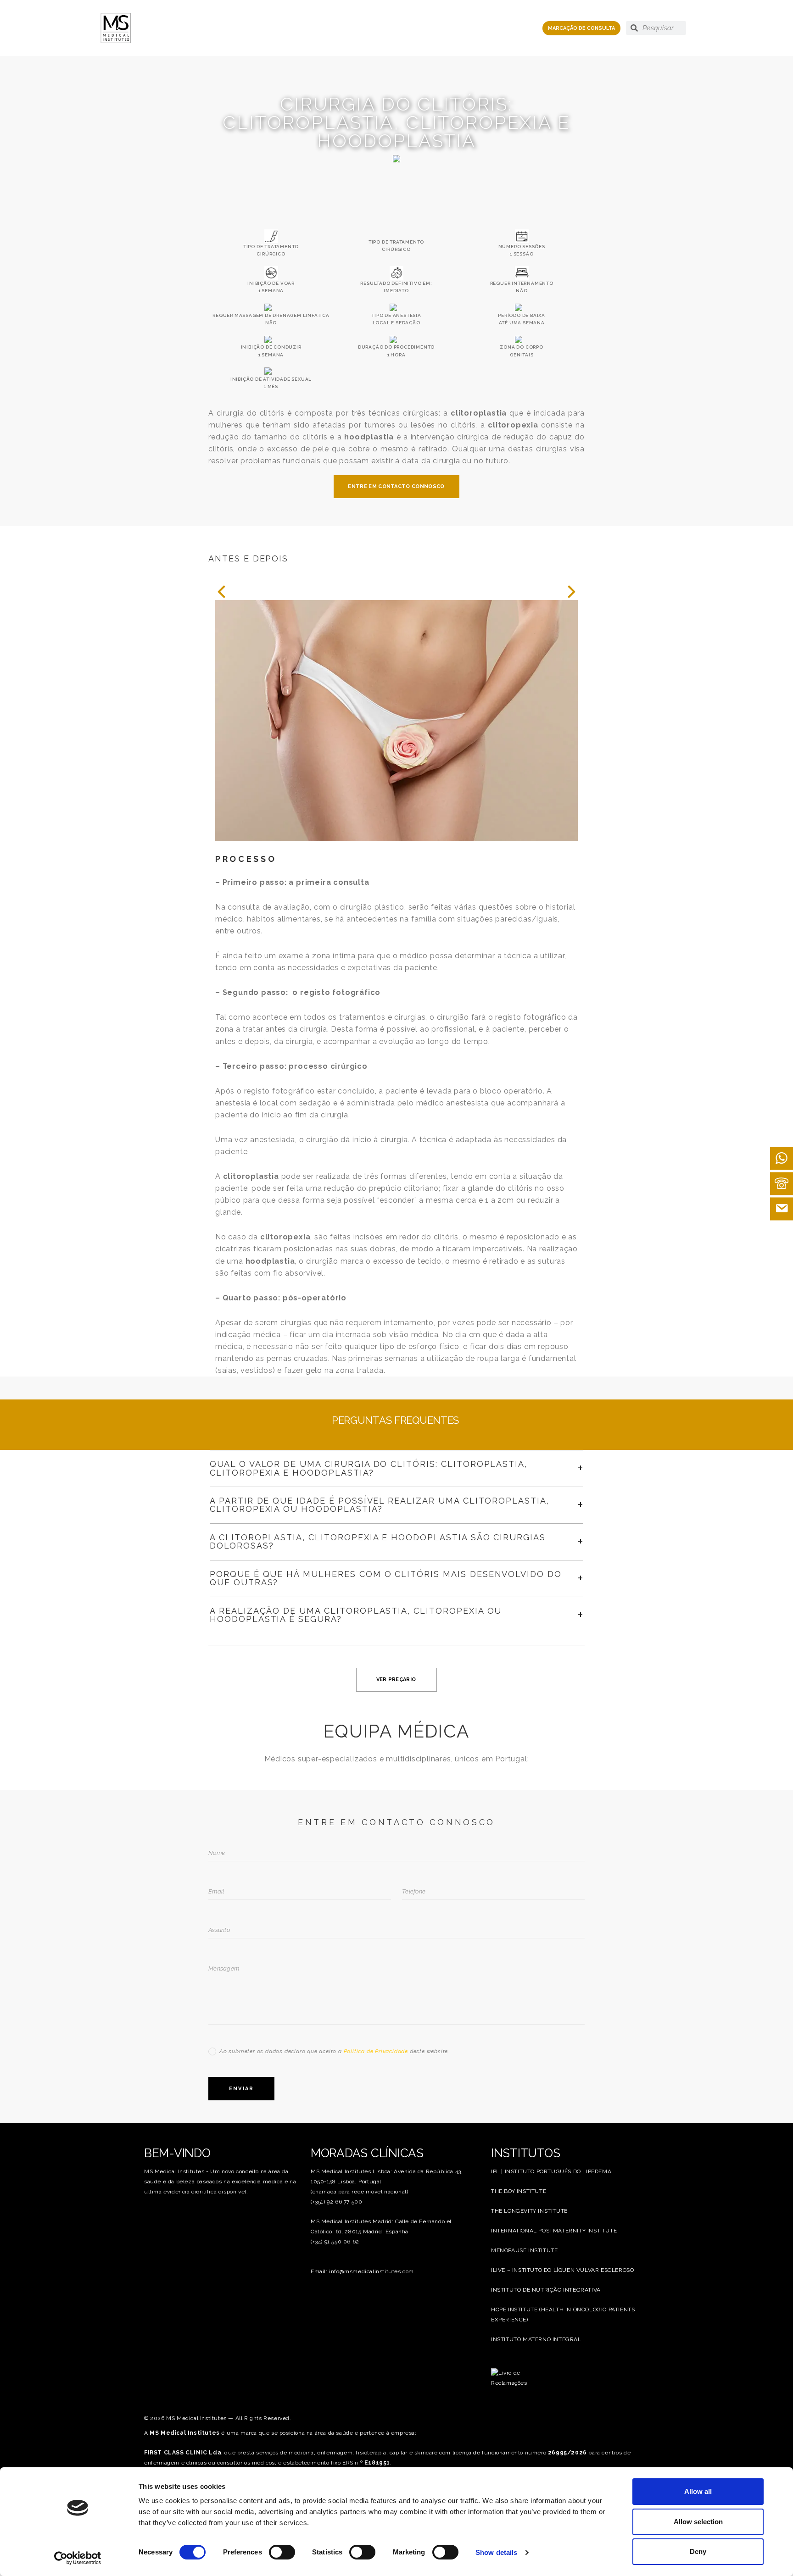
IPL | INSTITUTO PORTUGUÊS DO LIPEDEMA (551, 2171)
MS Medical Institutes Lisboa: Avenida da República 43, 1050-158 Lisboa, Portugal (387, 2176)
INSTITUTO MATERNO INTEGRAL (536, 2339)
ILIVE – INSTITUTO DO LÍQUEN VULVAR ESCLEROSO (562, 2270)
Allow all (698, 2491)
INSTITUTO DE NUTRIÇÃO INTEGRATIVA (546, 2290)
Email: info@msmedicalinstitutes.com (362, 2271)
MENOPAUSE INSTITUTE (524, 2250)
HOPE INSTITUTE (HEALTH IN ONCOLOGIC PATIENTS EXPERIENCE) (563, 2315)
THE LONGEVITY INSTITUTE (529, 2211)
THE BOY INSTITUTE (519, 2191)
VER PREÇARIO (396, 1679)
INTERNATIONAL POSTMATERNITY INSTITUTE (554, 2231)
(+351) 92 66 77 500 (336, 2202)
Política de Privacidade (376, 2051)
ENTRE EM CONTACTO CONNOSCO (396, 486)
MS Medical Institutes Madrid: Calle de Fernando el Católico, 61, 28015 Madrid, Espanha (381, 2226)
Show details (496, 2552)
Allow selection (698, 2522)
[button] (221, 592)
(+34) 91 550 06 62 (335, 2242)
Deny (698, 2551)
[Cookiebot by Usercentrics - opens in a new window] (78, 2558)
